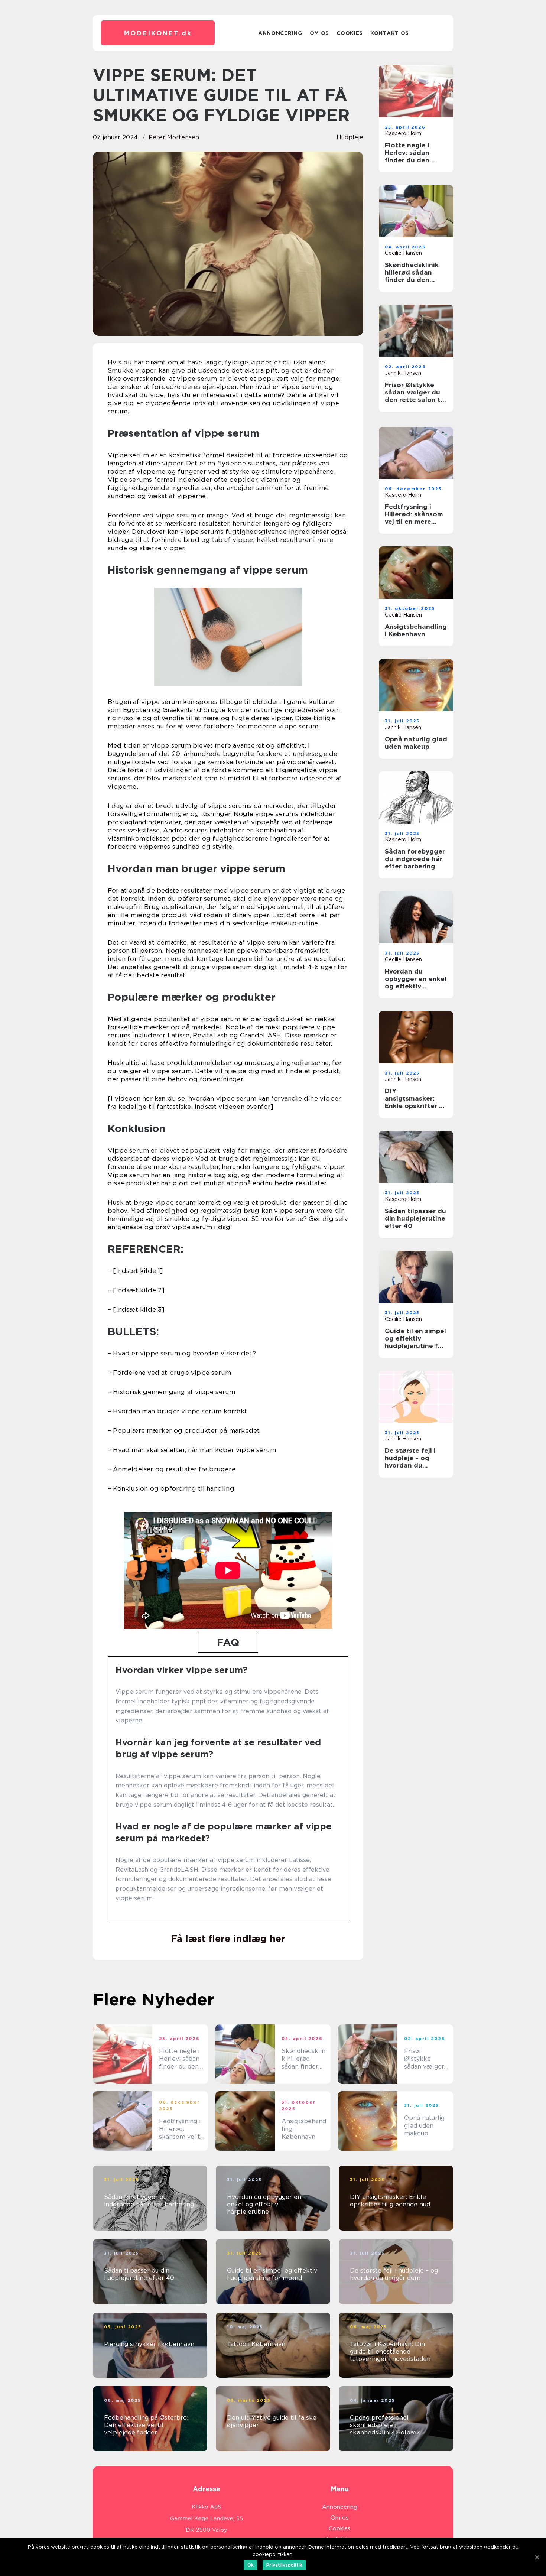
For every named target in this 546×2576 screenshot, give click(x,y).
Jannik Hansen (403, 373)
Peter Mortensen (174, 137)
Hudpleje (350, 137)
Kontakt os (390, 33)
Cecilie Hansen (403, 253)
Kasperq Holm (403, 133)
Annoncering (280, 33)
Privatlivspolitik (284, 2565)
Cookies (350, 33)
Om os (320, 33)
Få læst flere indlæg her (228, 1939)
